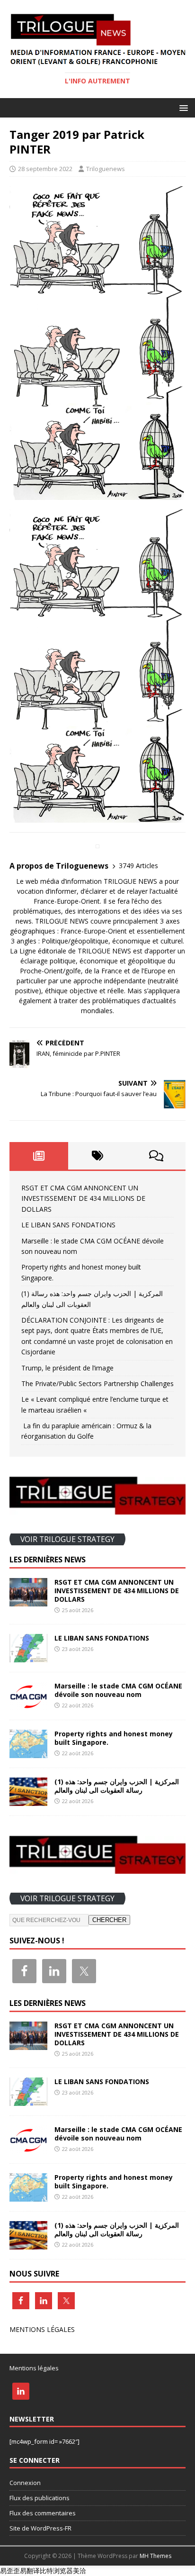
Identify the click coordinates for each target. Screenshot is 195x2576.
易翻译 (30, 2571)
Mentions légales (34, 2368)
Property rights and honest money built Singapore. (114, 1738)
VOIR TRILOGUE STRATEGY (67, 1539)
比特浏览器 (56, 2571)
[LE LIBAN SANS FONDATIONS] (28, 1656)
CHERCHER (109, 1920)
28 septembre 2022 (45, 169)
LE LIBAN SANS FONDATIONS (68, 1225)
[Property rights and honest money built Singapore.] (28, 1753)
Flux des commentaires (43, 2513)
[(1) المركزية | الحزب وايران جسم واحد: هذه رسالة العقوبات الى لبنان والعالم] (28, 1800)
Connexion (25, 2483)
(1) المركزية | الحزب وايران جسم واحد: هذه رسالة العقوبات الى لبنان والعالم (117, 1786)
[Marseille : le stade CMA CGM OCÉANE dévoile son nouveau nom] (28, 1704)
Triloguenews (106, 169)
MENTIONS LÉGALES (42, 2329)
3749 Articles (138, 866)
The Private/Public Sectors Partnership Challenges (97, 1383)
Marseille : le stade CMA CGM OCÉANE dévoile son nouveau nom (118, 1690)
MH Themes (155, 2556)
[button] (182, 107)
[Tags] (97, 1156)
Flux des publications (40, 2498)
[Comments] (156, 1156)
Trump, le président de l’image (67, 1368)
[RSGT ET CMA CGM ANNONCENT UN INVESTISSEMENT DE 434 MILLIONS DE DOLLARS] (28, 1601)
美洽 (80, 2571)
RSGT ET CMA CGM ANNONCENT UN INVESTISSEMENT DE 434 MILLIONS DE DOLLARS (83, 1198)
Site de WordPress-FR (40, 2528)
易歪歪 (10, 2571)
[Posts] (39, 1156)
